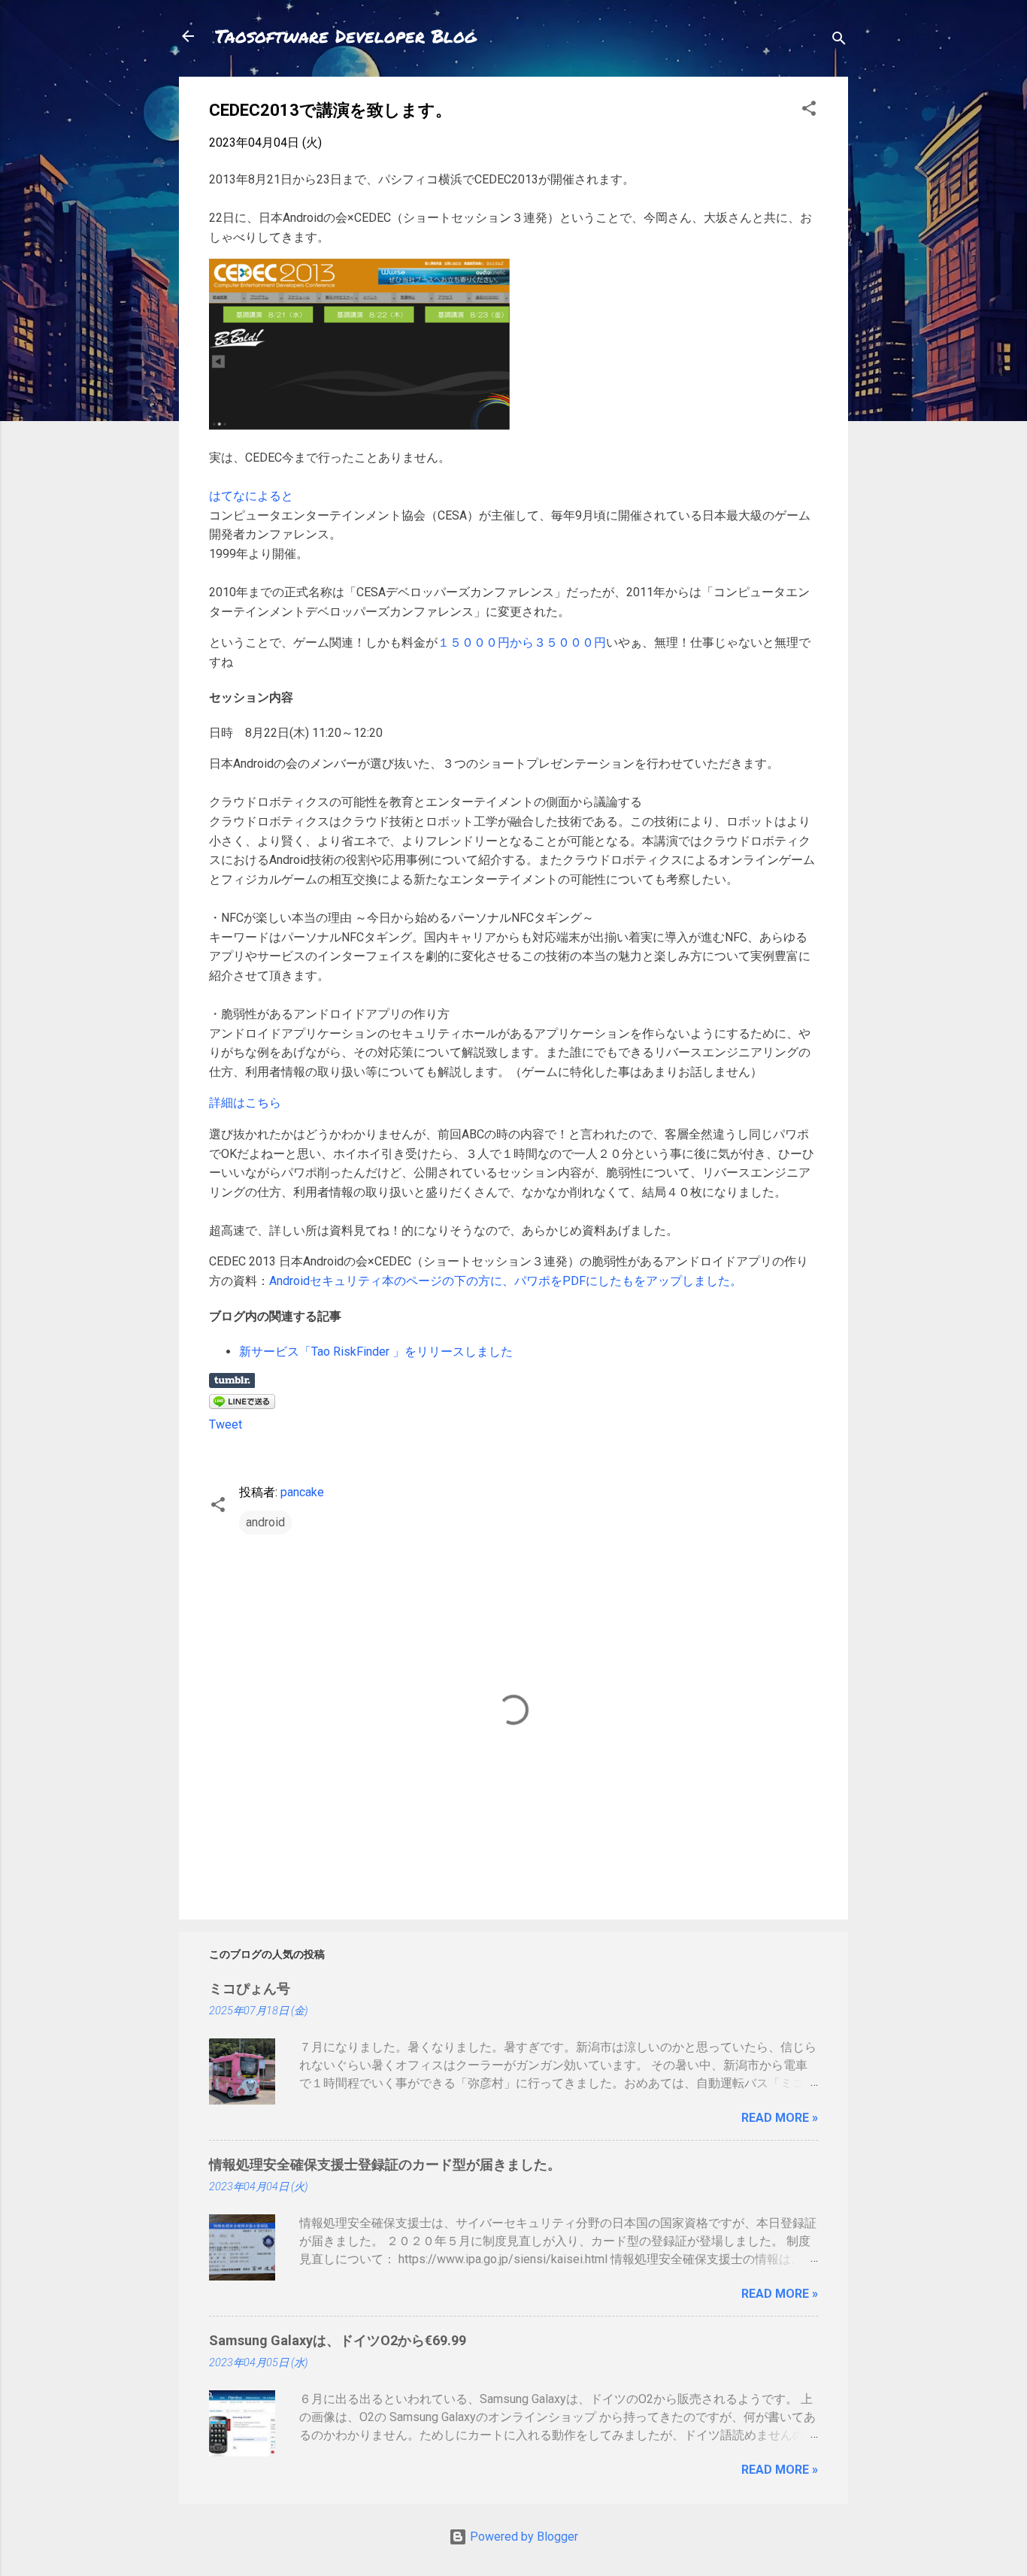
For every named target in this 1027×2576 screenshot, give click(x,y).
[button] (809, 111)
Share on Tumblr (232, 1380)
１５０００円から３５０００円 (522, 642)
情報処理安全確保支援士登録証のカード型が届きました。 (385, 2164)
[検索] (839, 41)
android (265, 1522)
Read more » (780, 2118)
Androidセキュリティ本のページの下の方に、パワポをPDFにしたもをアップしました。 (506, 1281)
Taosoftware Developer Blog (346, 36)
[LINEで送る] (242, 1405)
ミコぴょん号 (250, 1988)
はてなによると (251, 496)
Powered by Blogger (523, 2537)
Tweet (226, 1424)
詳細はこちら (245, 1103)
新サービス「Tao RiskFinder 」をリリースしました (376, 1352)
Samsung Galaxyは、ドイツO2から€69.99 (338, 2340)
